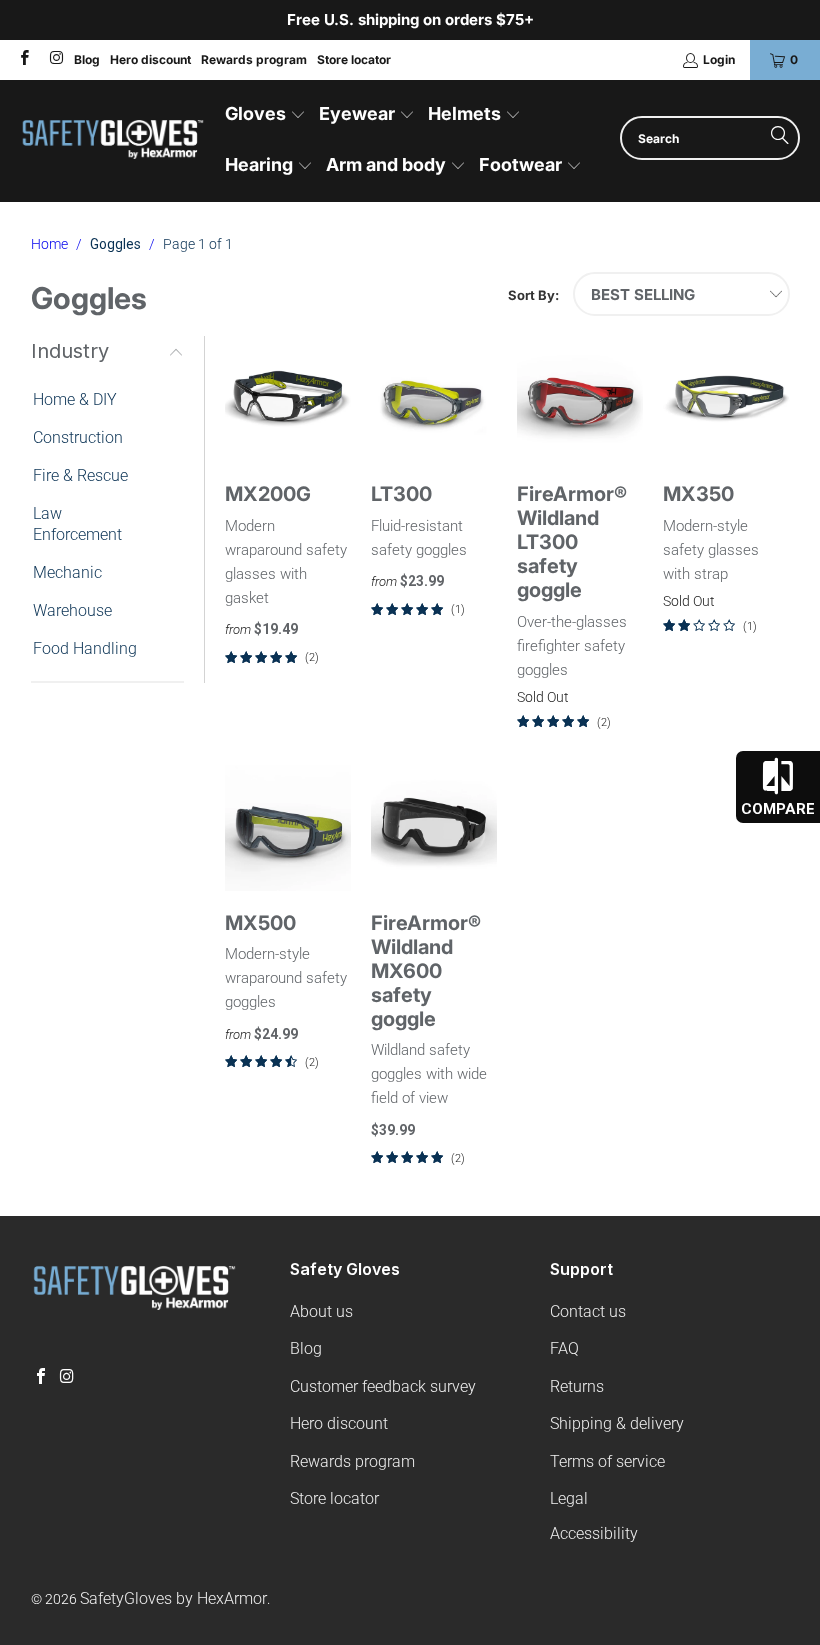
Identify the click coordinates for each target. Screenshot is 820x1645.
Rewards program (254, 59)
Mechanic (67, 572)
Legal (569, 1498)
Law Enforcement (77, 524)
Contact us (588, 1311)
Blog (87, 59)
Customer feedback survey (383, 1386)
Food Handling (85, 648)
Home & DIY (75, 399)
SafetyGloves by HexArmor (173, 1598)
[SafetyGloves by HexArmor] (112, 141)
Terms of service (607, 1461)
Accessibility (594, 1533)
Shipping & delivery (617, 1423)
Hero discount (150, 59)
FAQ (564, 1348)
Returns (577, 1386)
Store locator (354, 59)
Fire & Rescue (80, 475)
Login (719, 59)
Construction (78, 437)
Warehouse (72, 610)
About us (321, 1311)
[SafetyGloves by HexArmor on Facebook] (23, 59)
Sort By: (533, 295)
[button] (265, 115)
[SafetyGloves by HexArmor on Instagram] (54, 59)
